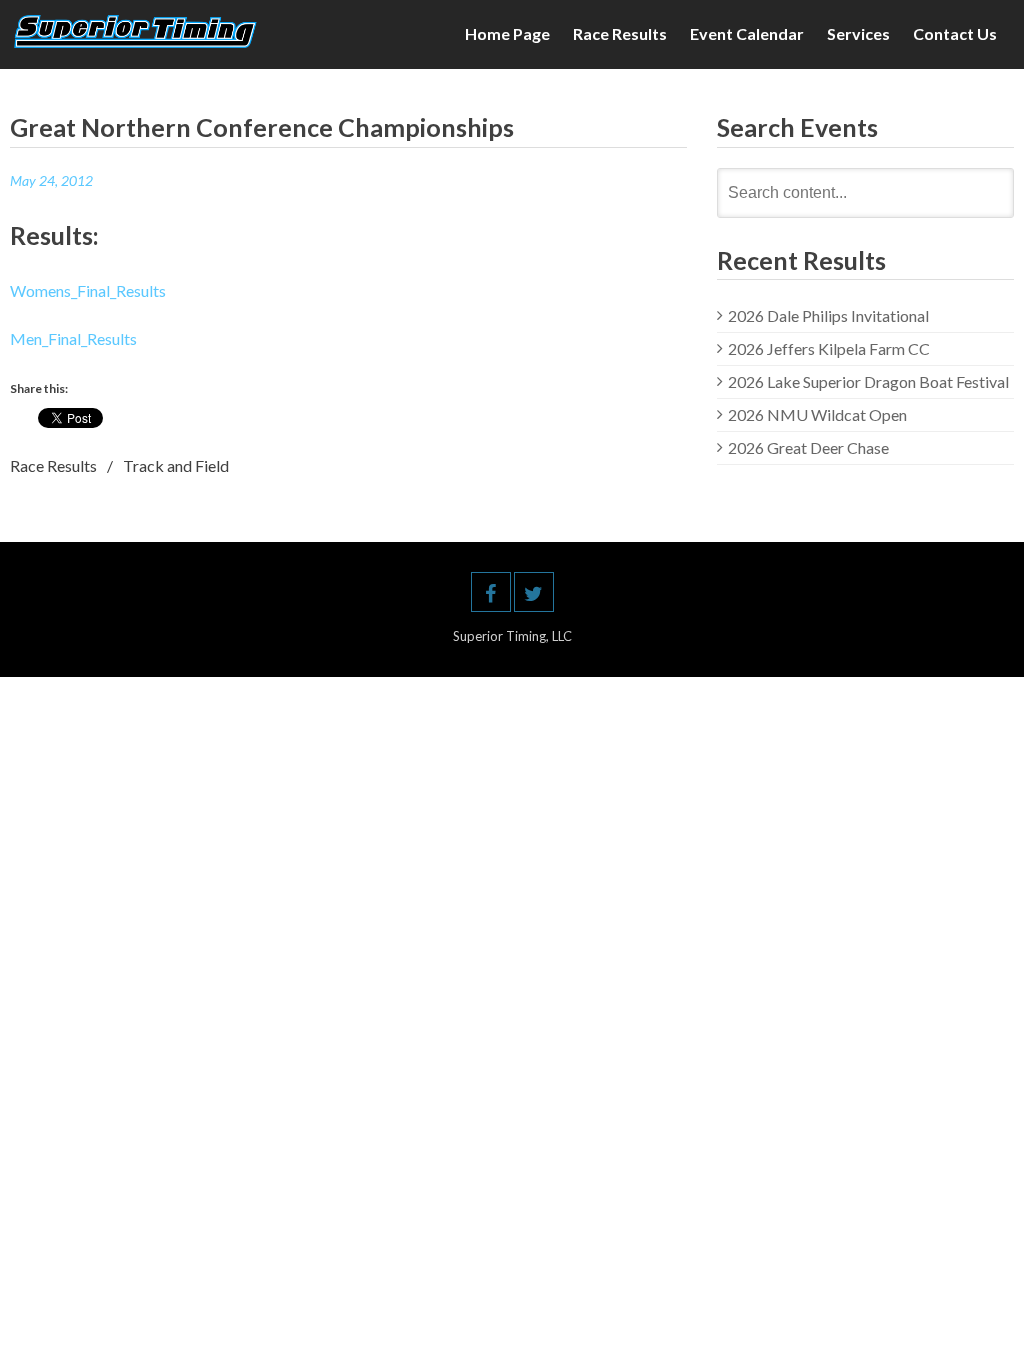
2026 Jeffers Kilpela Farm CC (829, 348)
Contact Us (955, 33)
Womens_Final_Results (88, 290)
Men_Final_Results (73, 338)
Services (858, 33)
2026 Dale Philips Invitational (828, 315)
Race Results (620, 33)
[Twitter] (534, 592)
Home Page (507, 33)
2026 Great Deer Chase (808, 447)
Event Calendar (747, 33)
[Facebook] (491, 592)
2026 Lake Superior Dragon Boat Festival (868, 381)
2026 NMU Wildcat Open (817, 414)
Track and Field (176, 465)
